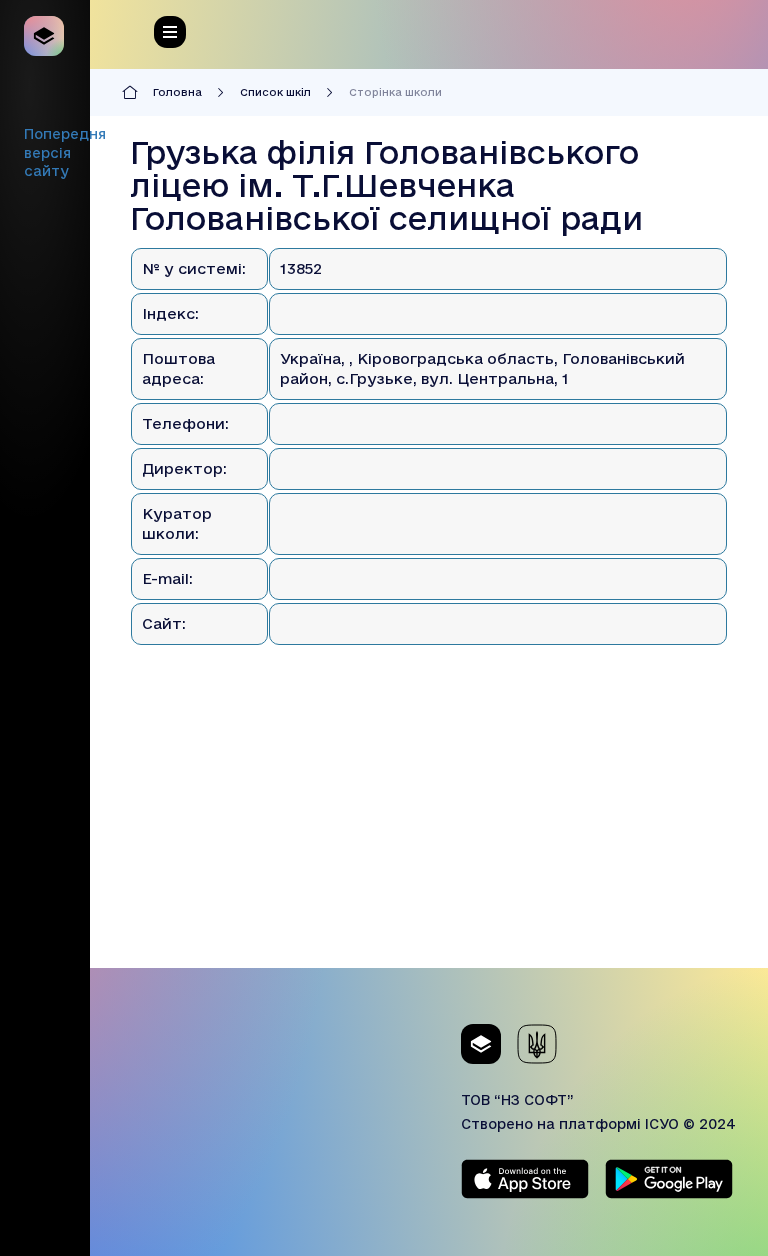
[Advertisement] (429, 828)
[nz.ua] (45, 36)
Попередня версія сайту (65, 152)
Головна (177, 92)
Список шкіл (275, 92)
